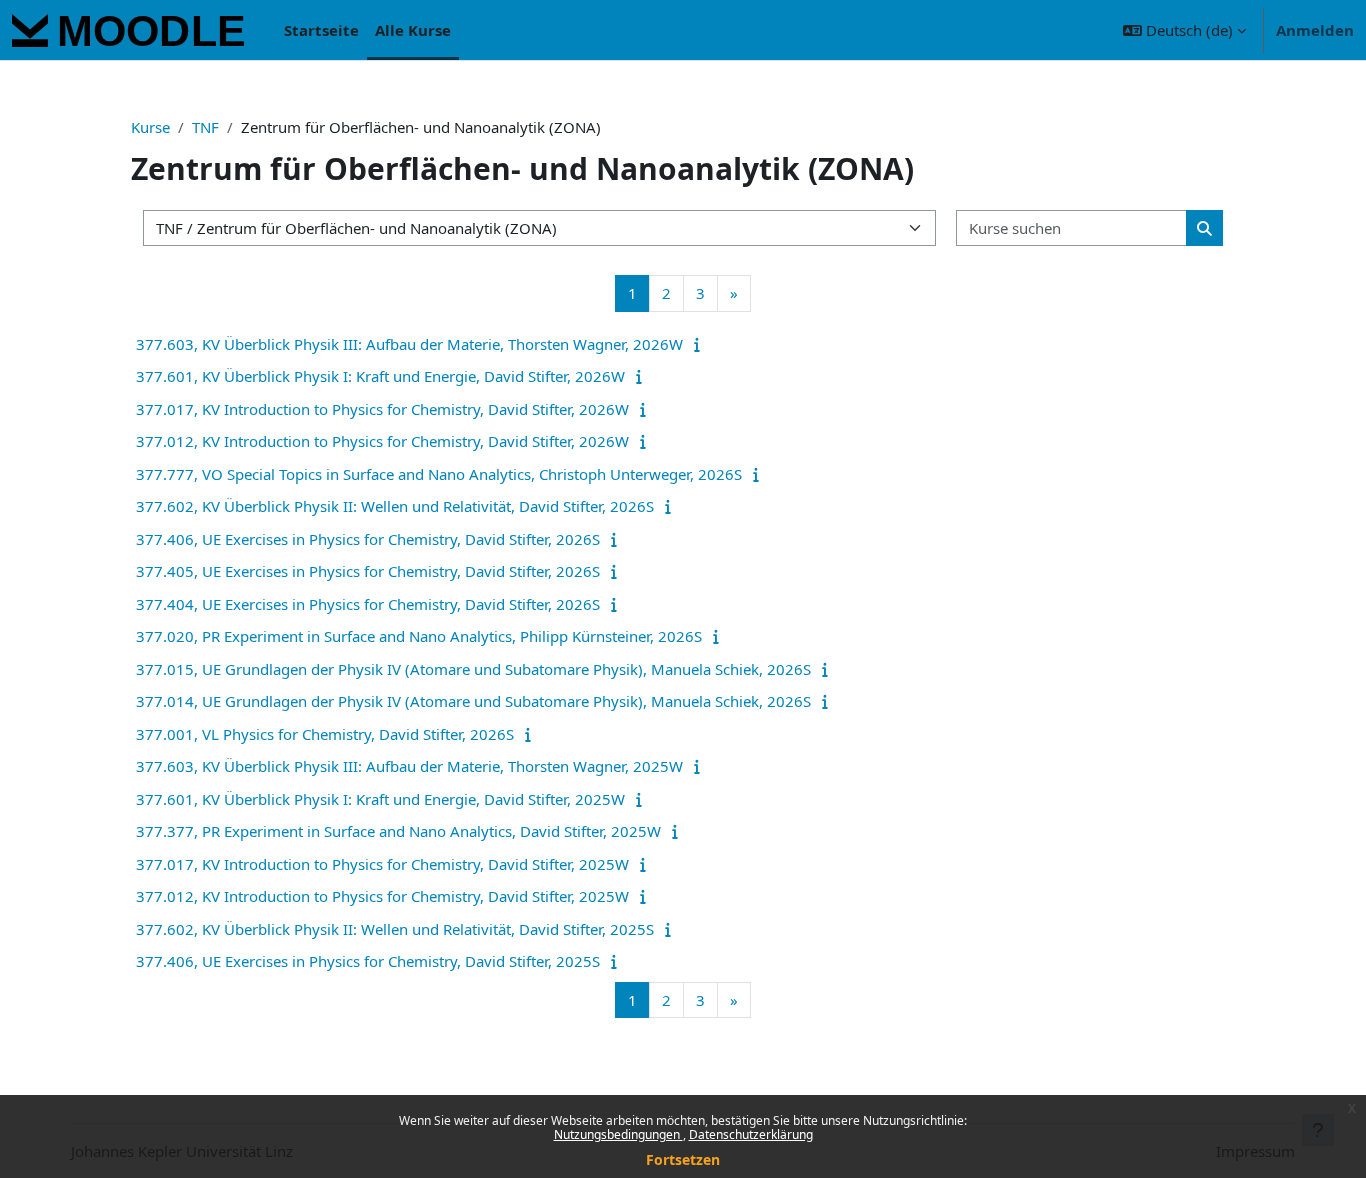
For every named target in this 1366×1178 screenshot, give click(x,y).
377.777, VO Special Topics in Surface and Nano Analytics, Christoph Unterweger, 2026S (439, 474)
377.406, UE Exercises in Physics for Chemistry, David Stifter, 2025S (368, 961)
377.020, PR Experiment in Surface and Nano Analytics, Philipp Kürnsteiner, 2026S (419, 636)
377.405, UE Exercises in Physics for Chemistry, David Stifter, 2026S (368, 571)
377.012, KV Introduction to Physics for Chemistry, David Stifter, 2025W (382, 896)
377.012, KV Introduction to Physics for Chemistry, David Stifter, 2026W (382, 441)
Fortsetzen (683, 1159)
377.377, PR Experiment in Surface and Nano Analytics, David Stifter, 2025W (398, 831)
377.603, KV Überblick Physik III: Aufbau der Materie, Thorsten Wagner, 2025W (409, 766)
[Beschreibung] (701, 344)
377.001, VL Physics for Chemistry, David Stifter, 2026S (325, 734)
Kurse (150, 127)
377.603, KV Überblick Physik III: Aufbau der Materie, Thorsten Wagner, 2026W (409, 344)
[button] (1184, 30)
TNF (205, 127)
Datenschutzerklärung (751, 1134)
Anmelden (1315, 30)
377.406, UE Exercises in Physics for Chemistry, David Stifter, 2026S (368, 539)
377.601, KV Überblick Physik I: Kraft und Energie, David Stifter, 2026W (380, 376)
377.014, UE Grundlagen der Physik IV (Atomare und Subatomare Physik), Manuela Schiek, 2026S (473, 701)
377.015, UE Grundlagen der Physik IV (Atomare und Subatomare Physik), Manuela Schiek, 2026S (473, 669)
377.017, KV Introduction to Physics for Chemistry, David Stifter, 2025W (382, 864)
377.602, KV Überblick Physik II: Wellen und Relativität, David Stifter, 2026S (395, 506)
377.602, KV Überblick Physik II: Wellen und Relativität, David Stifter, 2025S (395, 929)
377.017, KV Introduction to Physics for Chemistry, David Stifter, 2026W (382, 409)
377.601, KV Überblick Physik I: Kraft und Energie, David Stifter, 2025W (380, 799)
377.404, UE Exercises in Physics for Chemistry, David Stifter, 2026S (368, 604)
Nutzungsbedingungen (618, 1134)
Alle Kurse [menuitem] (413, 30)
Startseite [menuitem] (321, 30)
